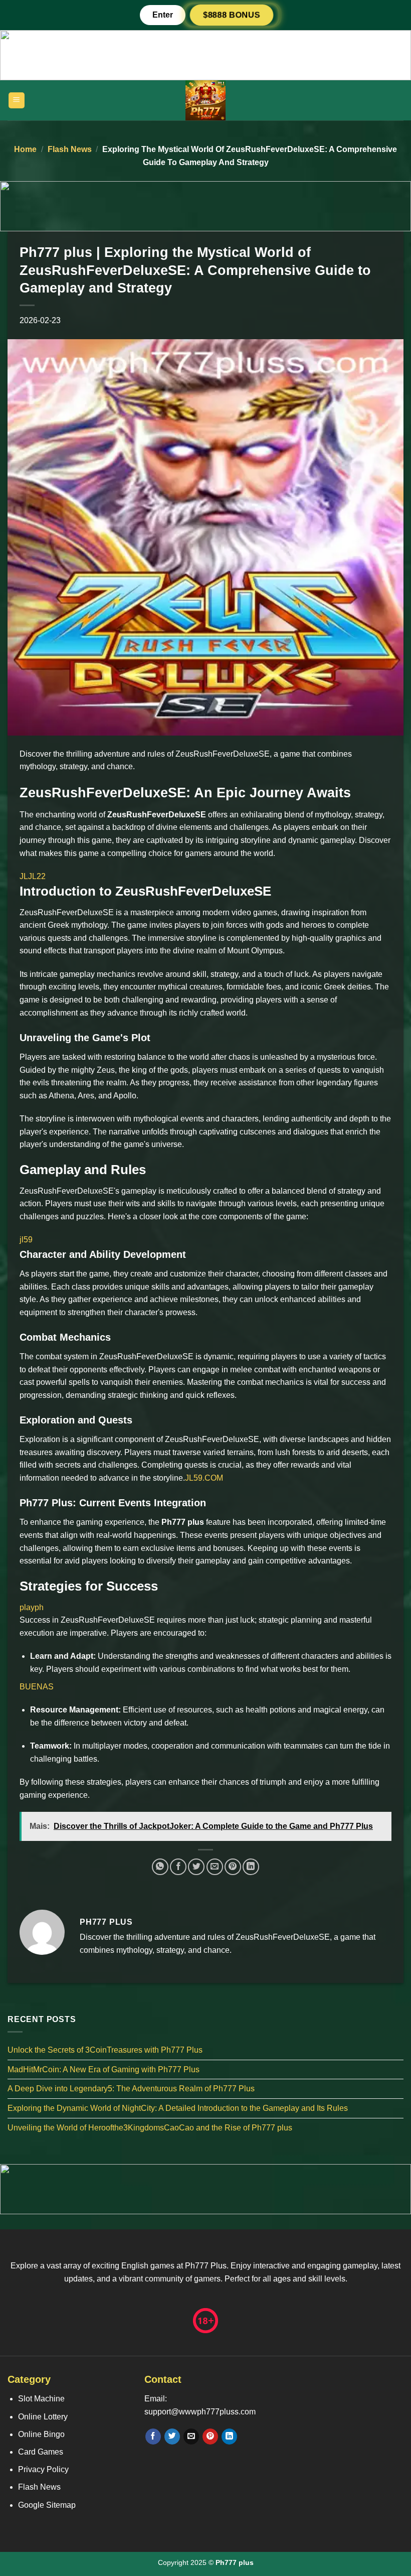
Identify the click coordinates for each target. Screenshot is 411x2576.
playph (32, 1607)
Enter (163, 15)
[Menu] (17, 101)
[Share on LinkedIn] (251, 1867)
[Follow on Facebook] (153, 2437)
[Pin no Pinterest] (233, 1867)
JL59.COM (204, 1478)
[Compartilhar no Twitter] (196, 1867)
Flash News (70, 149)
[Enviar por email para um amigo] (215, 1867)
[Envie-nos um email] (191, 2437)
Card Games (41, 2452)
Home (25, 149)
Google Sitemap (47, 2505)
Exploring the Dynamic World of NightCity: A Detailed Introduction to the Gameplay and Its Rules (178, 2108)
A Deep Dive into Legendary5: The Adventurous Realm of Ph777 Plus (131, 2089)
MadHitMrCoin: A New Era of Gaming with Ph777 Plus (104, 2069)
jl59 (26, 1240)
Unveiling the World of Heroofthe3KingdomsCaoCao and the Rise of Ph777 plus (150, 2128)
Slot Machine (41, 2399)
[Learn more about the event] (205, 54)
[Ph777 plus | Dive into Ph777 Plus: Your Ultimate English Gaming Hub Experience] (205, 100)
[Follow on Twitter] (172, 2437)
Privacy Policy (43, 2469)
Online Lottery (43, 2417)
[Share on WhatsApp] (160, 1867)
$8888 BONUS (231, 15)
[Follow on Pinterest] (210, 2437)
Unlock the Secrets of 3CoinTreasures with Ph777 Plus (105, 2050)
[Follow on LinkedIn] (229, 2437)
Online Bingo (41, 2434)
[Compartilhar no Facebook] (178, 1867)
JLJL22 (33, 876)
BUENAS (37, 1687)
